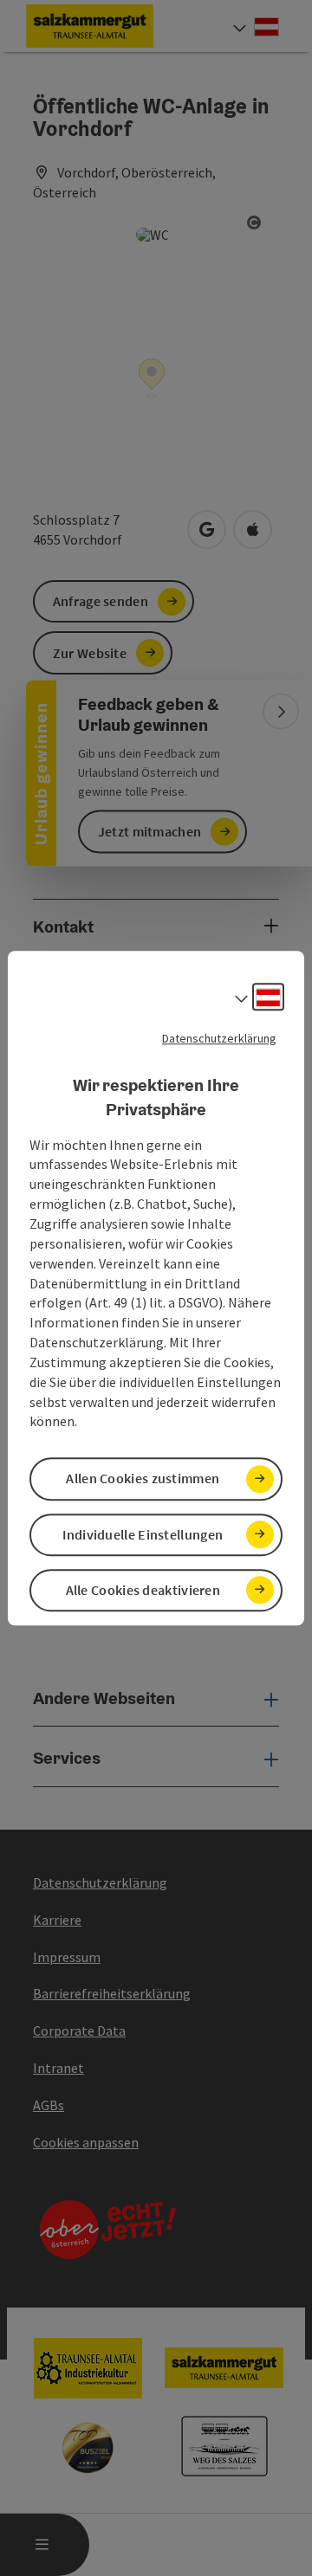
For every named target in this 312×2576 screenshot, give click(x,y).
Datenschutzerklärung (219, 1038)
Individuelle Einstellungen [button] (143, 1534)
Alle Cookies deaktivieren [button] (143, 1590)
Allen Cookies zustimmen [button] (143, 1479)
